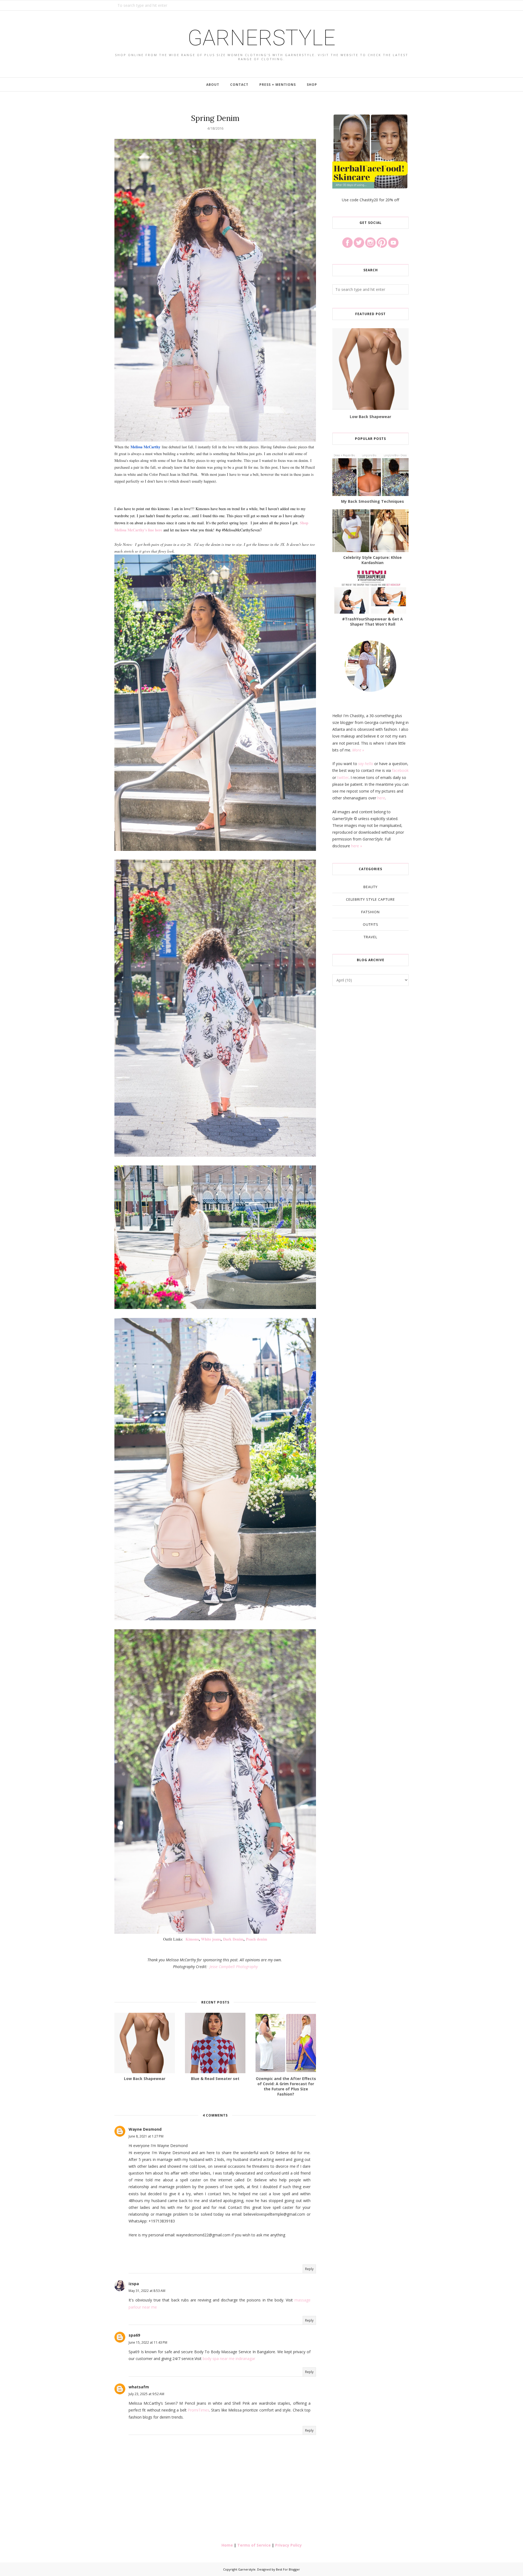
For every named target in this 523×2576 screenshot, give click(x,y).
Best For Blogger (288, 2569)
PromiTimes (198, 2410)
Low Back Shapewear (370, 417)
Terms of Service (254, 2545)
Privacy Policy (288, 2545)
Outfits (371, 924)
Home (227, 2545)
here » (357, 846)
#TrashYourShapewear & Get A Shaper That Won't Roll (373, 622)
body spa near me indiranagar (229, 2359)
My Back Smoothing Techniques (373, 501)
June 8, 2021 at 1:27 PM (146, 2136)
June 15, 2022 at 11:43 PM (148, 2342)
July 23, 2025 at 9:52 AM (146, 2394)
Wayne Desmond (145, 2129)
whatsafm (139, 2387)
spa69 (134, 2335)
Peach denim (257, 1939)
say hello (366, 764)
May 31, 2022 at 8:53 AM (147, 2291)
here (381, 798)
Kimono (192, 1939)
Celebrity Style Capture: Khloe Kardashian (373, 560)
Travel (370, 937)
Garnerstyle (261, 38)
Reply (309, 2269)
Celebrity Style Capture (370, 899)
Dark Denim (233, 1939)
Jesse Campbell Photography (234, 1967)
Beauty (370, 887)
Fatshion (370, 912)
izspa (134, 2284)
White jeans (211, 1939)
